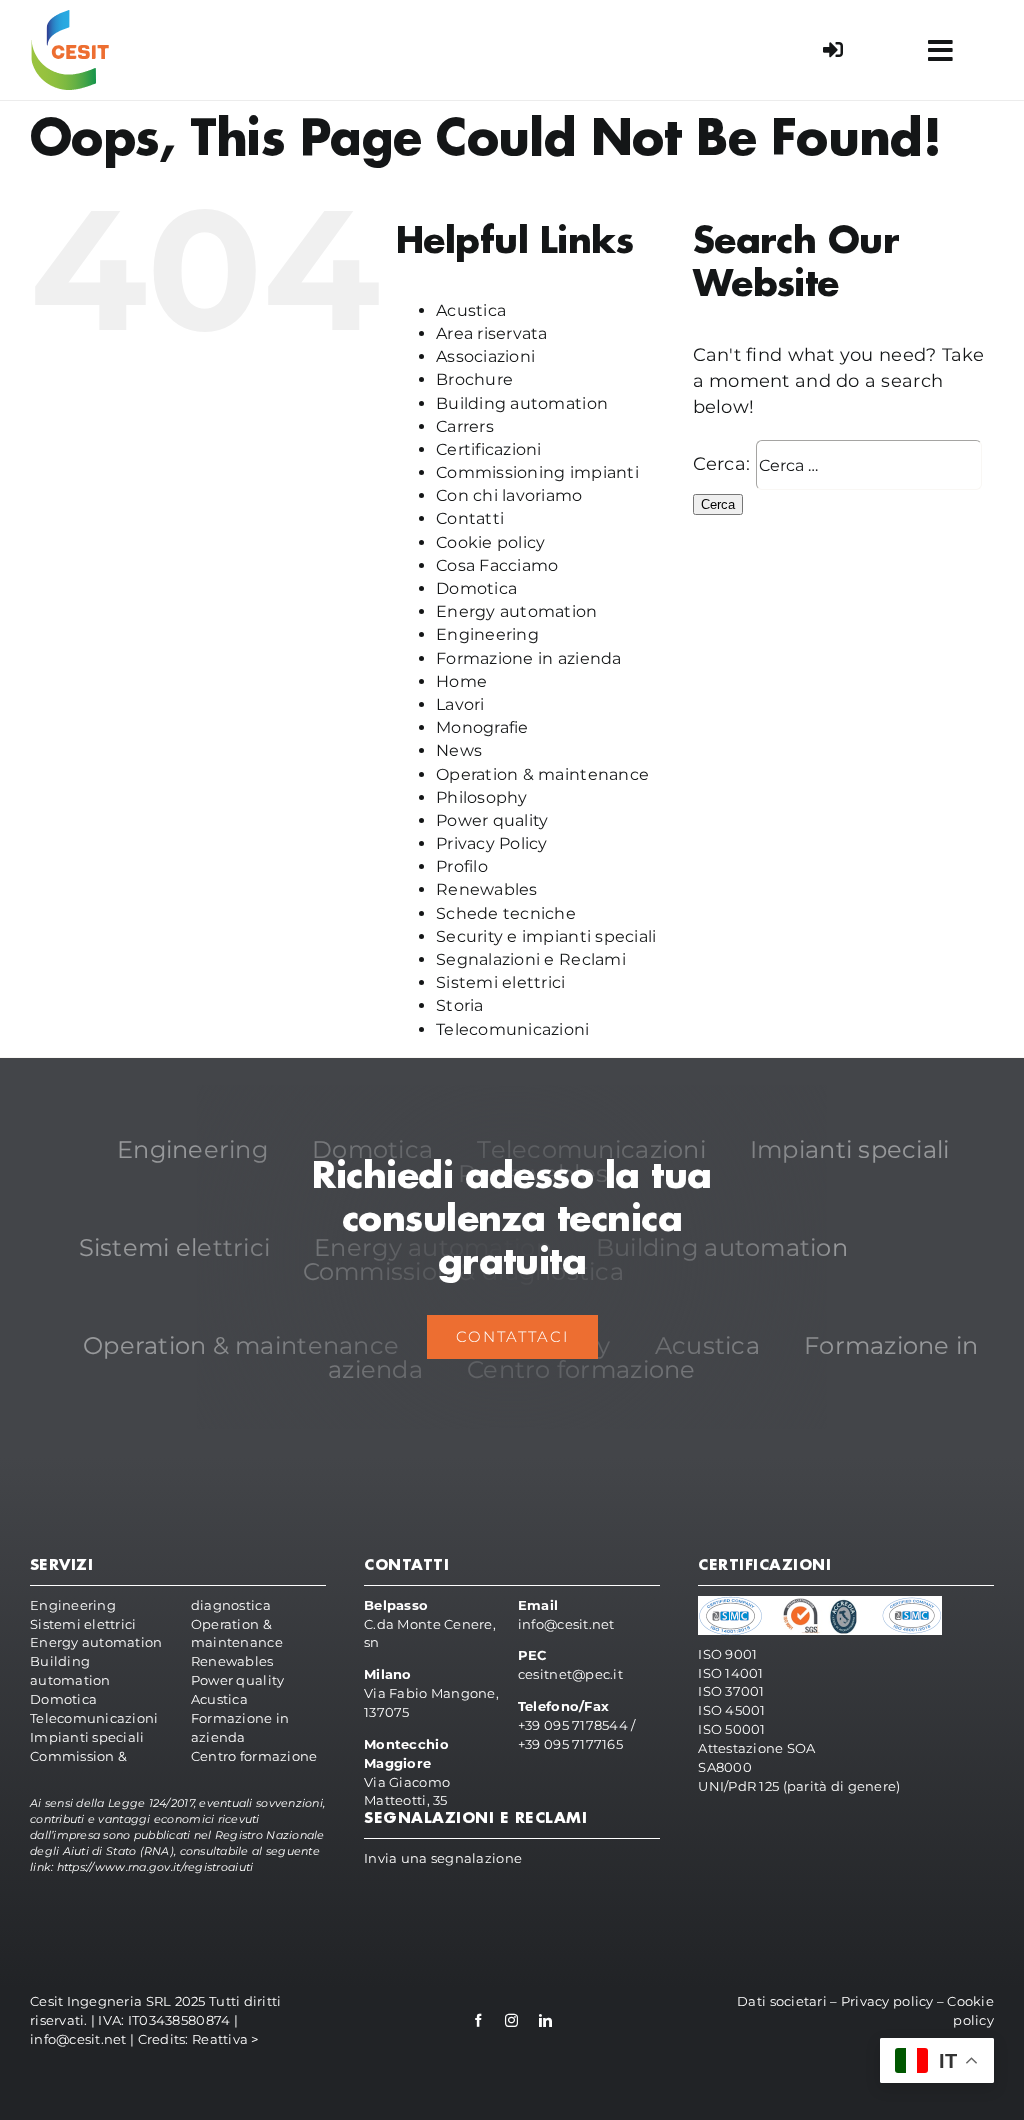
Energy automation (517, 611)
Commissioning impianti (537, 472)
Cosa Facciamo (497, 565)
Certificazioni (489, 449)
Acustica (471, 310)
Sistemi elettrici (501, 982)
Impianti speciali (87, 1737)
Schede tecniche (506, 913)
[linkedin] (545, 2020)
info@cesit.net (566, 1624)
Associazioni (485, 356)
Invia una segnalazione (443, 1858)
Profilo (462, 866)
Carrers (465, 426)
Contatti (470, 518)
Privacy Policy (492, 843)
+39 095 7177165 (570, 1744)
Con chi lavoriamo (509, 495)
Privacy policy (887, 2001)
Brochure (474, 379)
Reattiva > (225, 2039)
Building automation (522, 403)
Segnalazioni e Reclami (531, 959)
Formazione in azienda (529, 658)
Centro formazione (254, 1756)
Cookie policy (491, 542)
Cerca (718, 504)
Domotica (476, 588)
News (459, 750)
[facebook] (478, 2020)
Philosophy (482, 797)
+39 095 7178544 (573, 1725)
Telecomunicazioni (513, 1029)
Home (461, 681)
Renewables (487, 889)
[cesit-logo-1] (70, 19)
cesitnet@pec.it (570, 1674)
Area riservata (492, 333)
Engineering (487, 634)
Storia (460, 1005)
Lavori (460, 704)
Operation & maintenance (542, 774)
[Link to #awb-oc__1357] (940, 51)
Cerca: (722, 464)
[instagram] (511, 2020)
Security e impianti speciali (546, 936)
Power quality (492, 820)
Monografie (482, 727)
